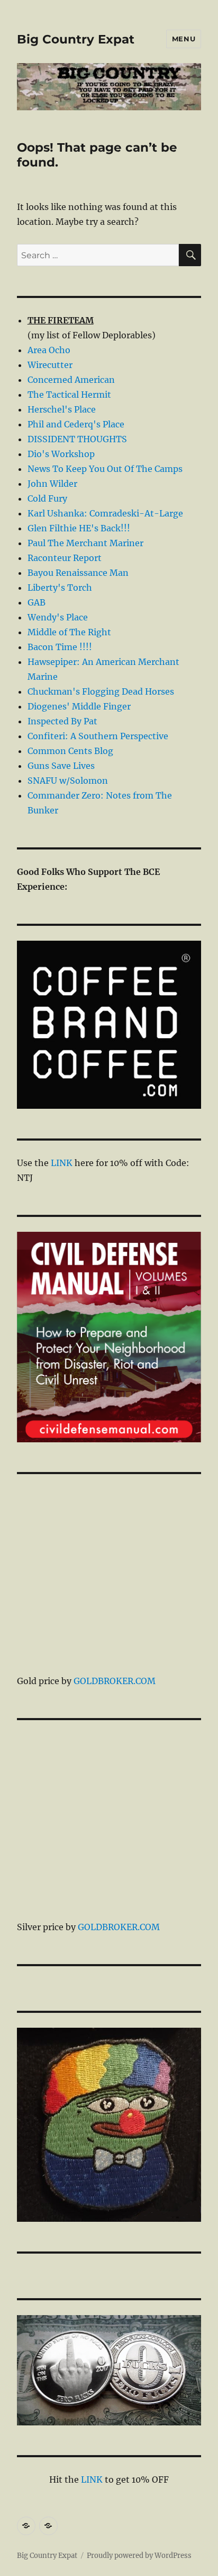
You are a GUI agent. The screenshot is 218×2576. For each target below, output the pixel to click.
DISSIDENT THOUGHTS (77, 439)
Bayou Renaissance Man (78, 573)
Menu (184, 39)
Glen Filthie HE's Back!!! (79, 528)
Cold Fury (47, 498)
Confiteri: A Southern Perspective (98, 736)
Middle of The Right (69, 632)
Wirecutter (50, 365)
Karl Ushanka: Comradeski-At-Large (105, 513)
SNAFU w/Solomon (68, 781)
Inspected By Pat (62, 721)
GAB (37, 602)
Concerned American (71, 380)
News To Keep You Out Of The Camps (105, 469)
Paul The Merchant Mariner (85, 543)
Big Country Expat (76, 39)
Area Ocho (49, 350)
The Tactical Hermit (69, 395)
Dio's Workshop (61, 454)
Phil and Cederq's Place (76, 424)
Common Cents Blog (70, 751)
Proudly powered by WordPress (139, 2556)
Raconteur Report (65, 558)
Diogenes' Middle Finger (79, 706)
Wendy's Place (58, 617)
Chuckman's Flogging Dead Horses (101, 691)
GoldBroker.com (115, 1681)
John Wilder (52, 484)
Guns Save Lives (61, 766)
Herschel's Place (62, 409)
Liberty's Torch (60, 588)
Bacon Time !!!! (60, 647)
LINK (62, 1163)
